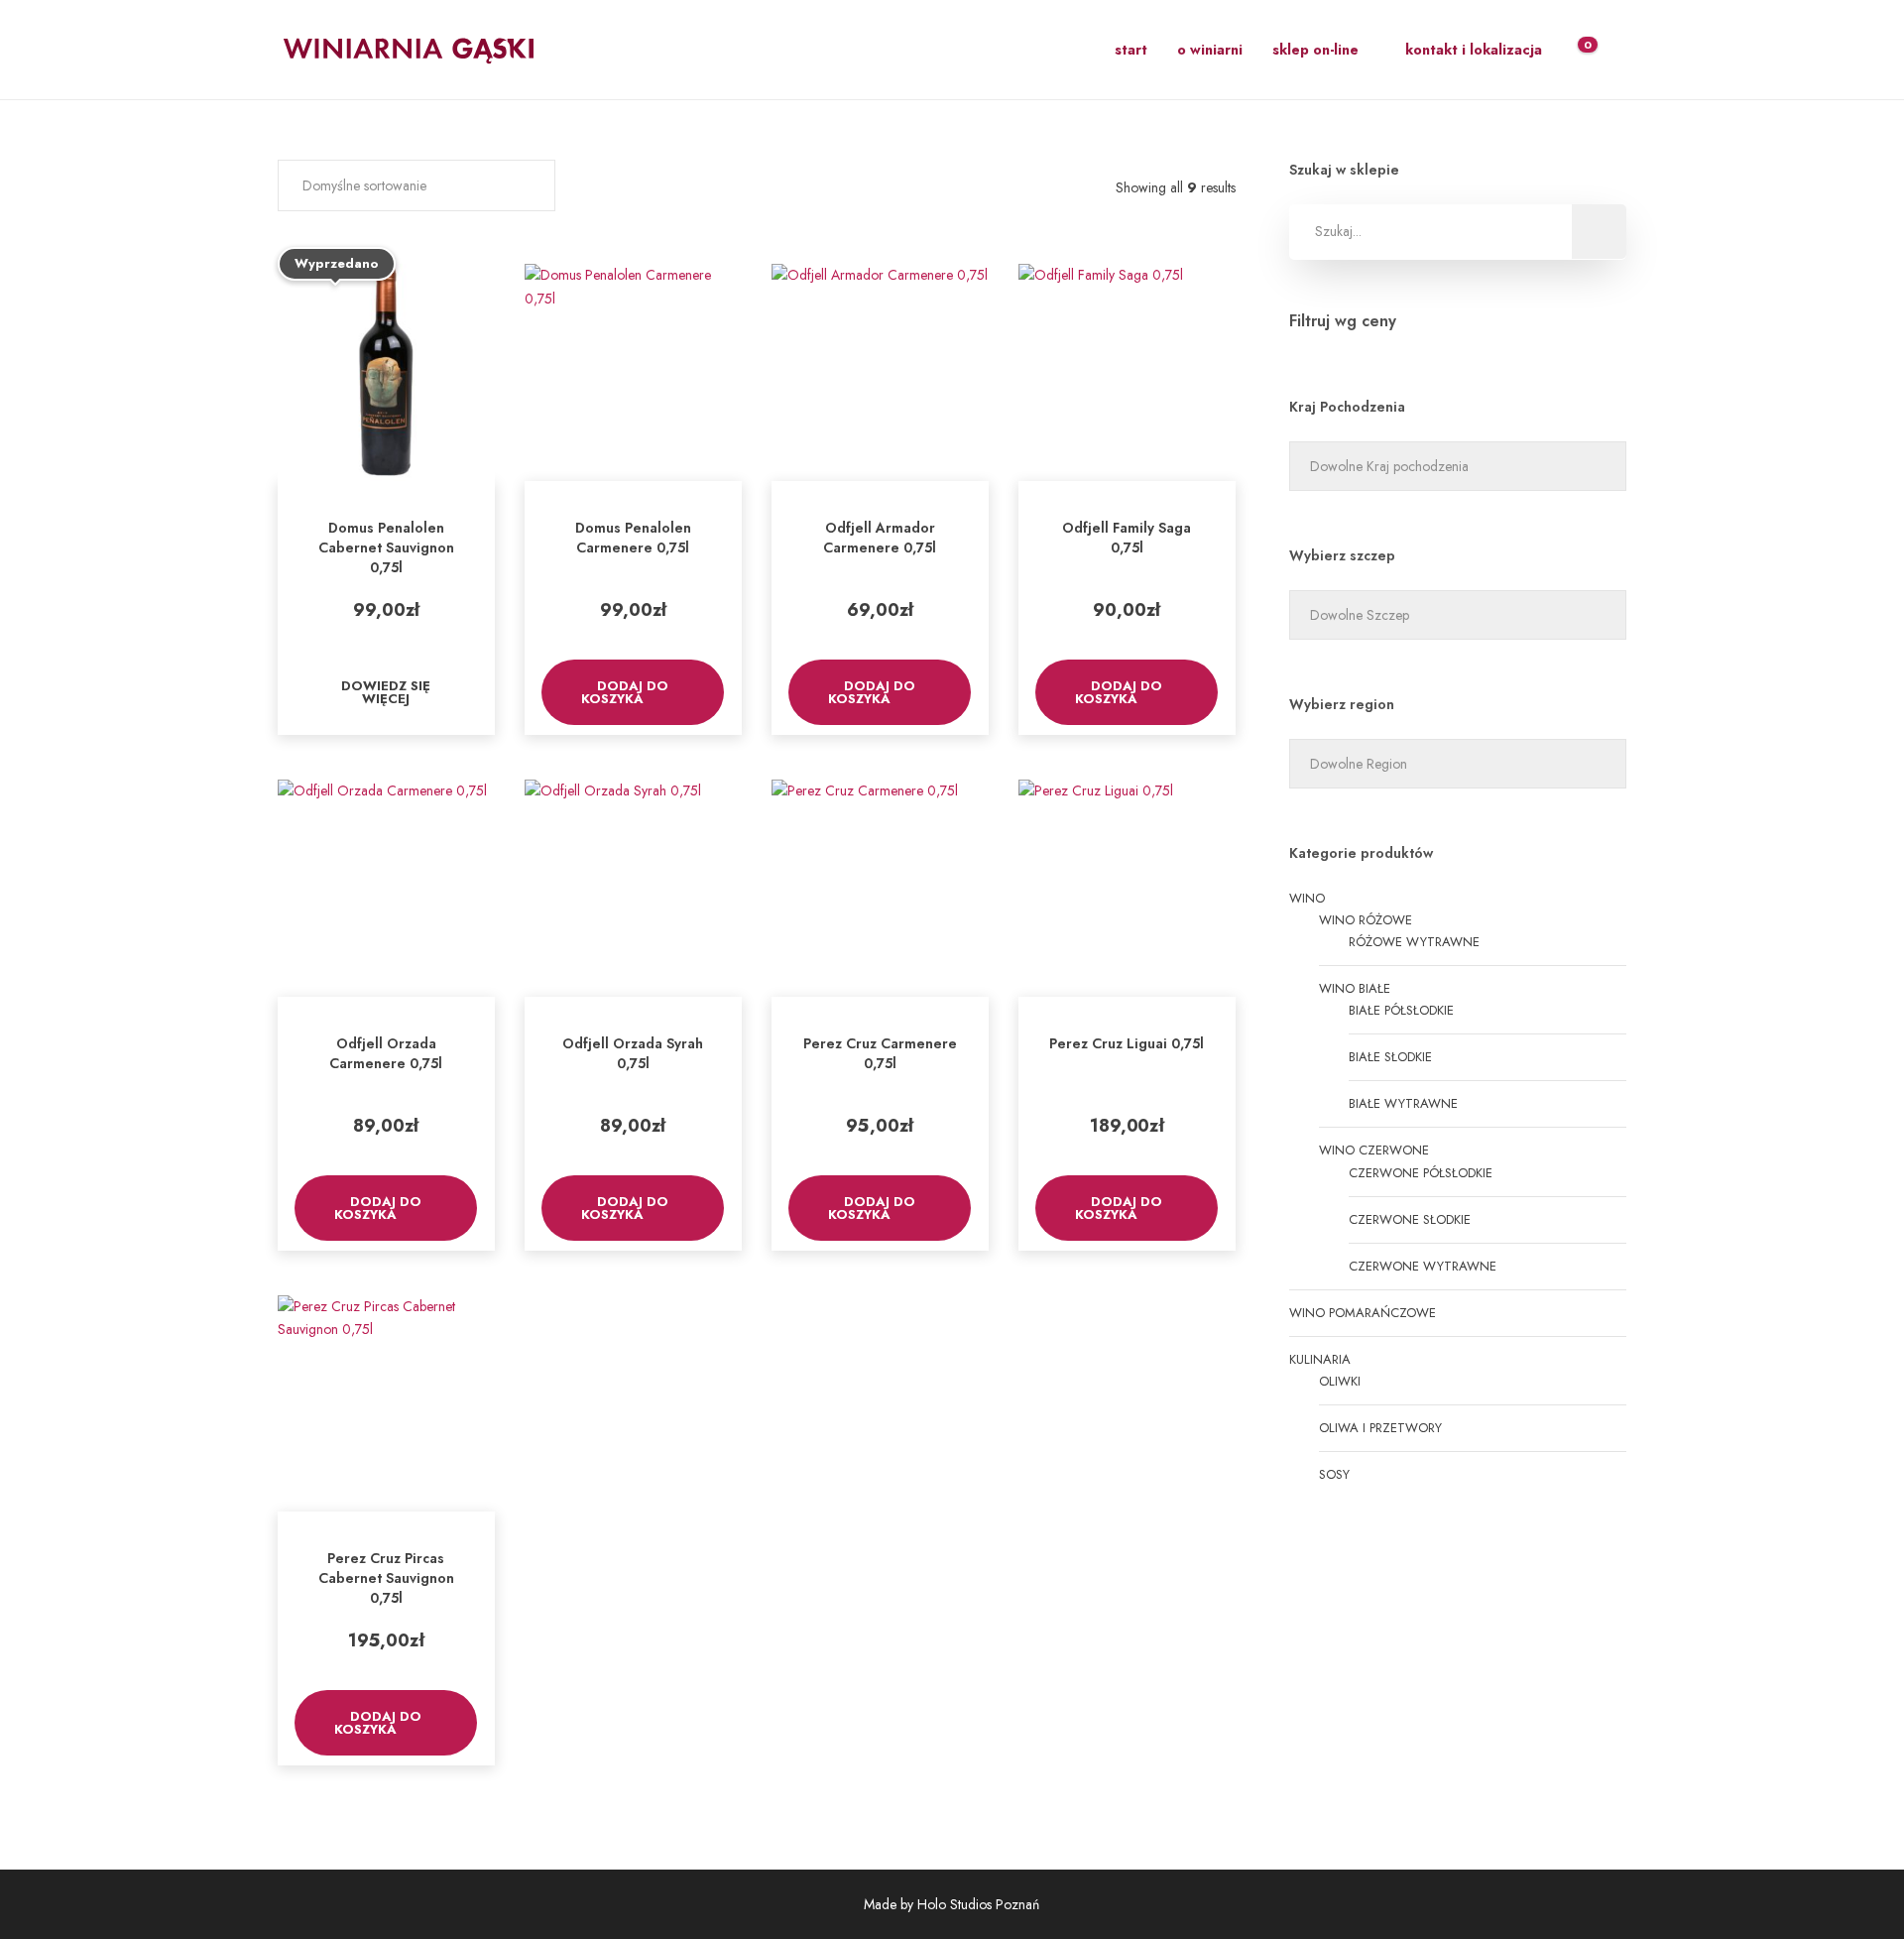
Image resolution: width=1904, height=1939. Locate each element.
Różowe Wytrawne (1414, 942)
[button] (416, 185)
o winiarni (1210, 50)
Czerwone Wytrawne (1423, 1266)
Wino (1307, 898)
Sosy (1334, 1474)
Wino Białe (1355, 988)
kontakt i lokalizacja (1474, 50)
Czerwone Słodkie (1410, 1219)
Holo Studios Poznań (978, 1904)
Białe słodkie (1390, 1057)
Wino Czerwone (1374, 1150)
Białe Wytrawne (1403, 1103)
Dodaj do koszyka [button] (625, 692)
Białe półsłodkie (1401, 1010)
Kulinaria (1320, 1359)
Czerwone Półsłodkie (1421, 1173)
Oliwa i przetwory (1380, 1428)
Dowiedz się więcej (386, 692)
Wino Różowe (1366, 920)
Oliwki (1340, 1381)
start (1131, 50)
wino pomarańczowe (1363, 1313)
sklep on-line (1315, 50)
